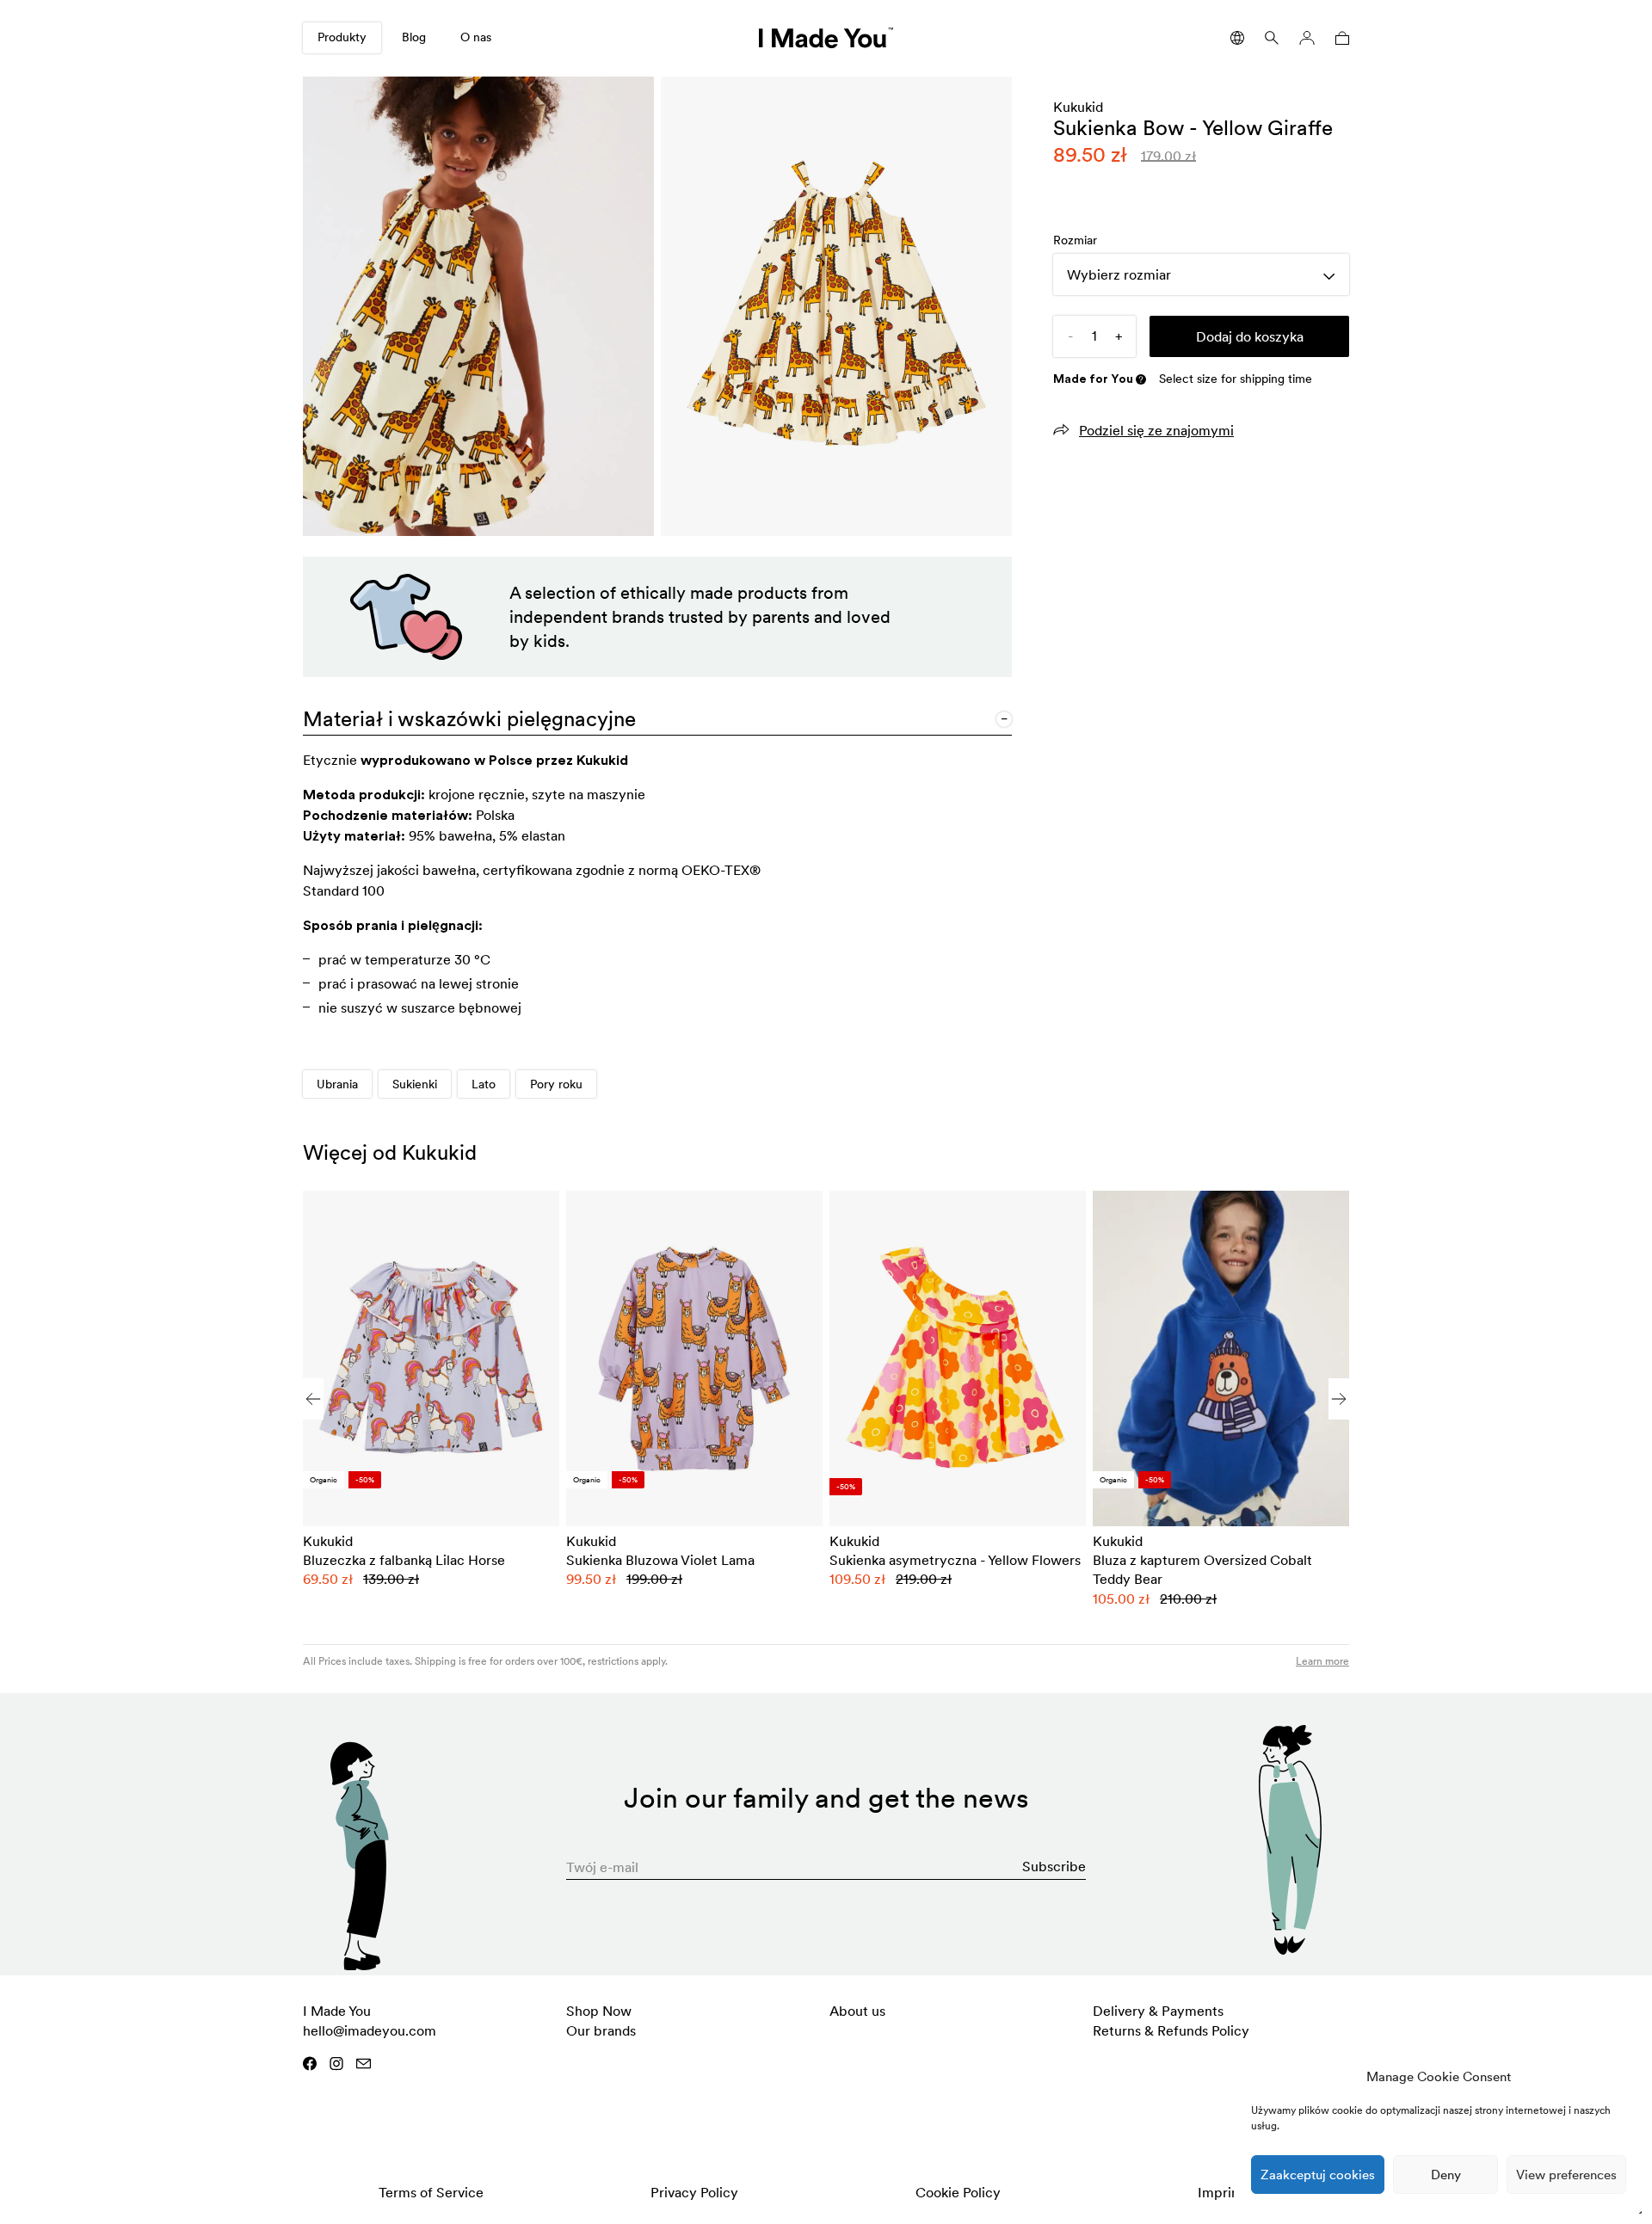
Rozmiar (1075, 240)
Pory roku (556, 1084)
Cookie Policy (958, 2192)
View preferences (1566, 2175)
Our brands (601, 2030)
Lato (484, 1084)
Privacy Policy (694, 2192)
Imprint (1221, 2192)
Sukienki (415, 1084)
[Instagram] (336, 2064)
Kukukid (1078, 107)
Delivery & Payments (1158, 2011)
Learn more (1322, 1661)
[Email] (364, 2064)
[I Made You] (826, 38)
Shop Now (599, 2011)
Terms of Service (431, 2192)
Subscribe (1054, 1866)
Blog (414, 37)
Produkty (342, 37)
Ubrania (337, 1084)
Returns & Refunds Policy (1171, 2030)
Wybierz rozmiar (1119, 274)
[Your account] (1307, 38)
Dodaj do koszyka (1250, 336)
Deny (1446, 2175)
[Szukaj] (1272, 38)
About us (857, 2011)
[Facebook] (310, 2064)
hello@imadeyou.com (370, 2030)
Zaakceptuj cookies (1318, 2175)
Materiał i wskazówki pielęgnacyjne (469, 719)
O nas (476, 37)
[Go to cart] (1339, 38)
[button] (1339, 1399)
